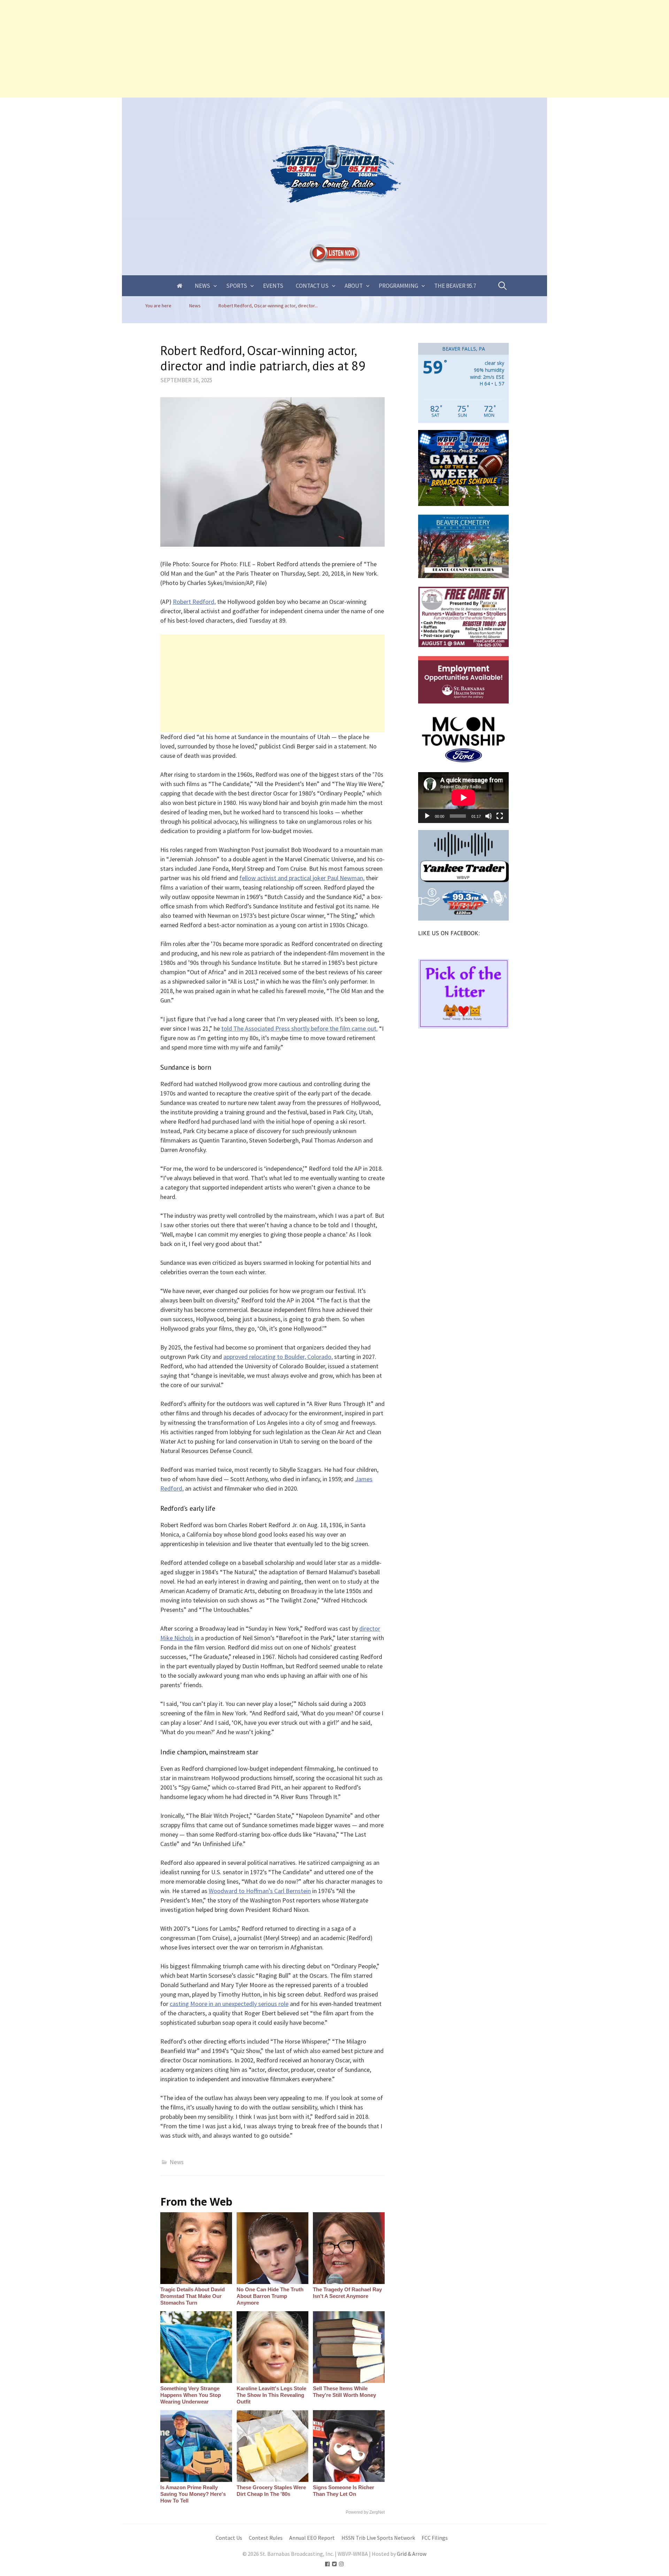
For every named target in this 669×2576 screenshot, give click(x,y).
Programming (398, 286)
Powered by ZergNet (365, 2512)
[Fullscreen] (500, 816)
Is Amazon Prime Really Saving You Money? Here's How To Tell (193, 2494)
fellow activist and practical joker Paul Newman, (302, 878)
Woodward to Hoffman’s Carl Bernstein (260, 1891)
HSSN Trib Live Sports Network (378, 2538)
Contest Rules (266, 2538)
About (354, 286)
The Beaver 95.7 (455, 286)
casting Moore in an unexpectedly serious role (229, 2004)
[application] (463, 798)
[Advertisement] (209, 49)
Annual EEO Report (312, 2538)
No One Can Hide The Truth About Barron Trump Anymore (270, 2296)
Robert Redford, (194, 602)
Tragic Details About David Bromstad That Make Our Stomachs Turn (193, 2296)
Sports (237, 286)
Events (273, 286)
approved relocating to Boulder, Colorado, (278, 1357)
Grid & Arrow (412, 2554)
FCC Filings (435, 2538)
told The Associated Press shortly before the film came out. (299, 1028)
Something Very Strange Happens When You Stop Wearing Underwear (191, 2395)
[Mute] (489, 816)
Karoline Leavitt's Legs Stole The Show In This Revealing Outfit (271, 2395)
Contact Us (312, 286)
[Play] (427, 816)
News (202, 286)
